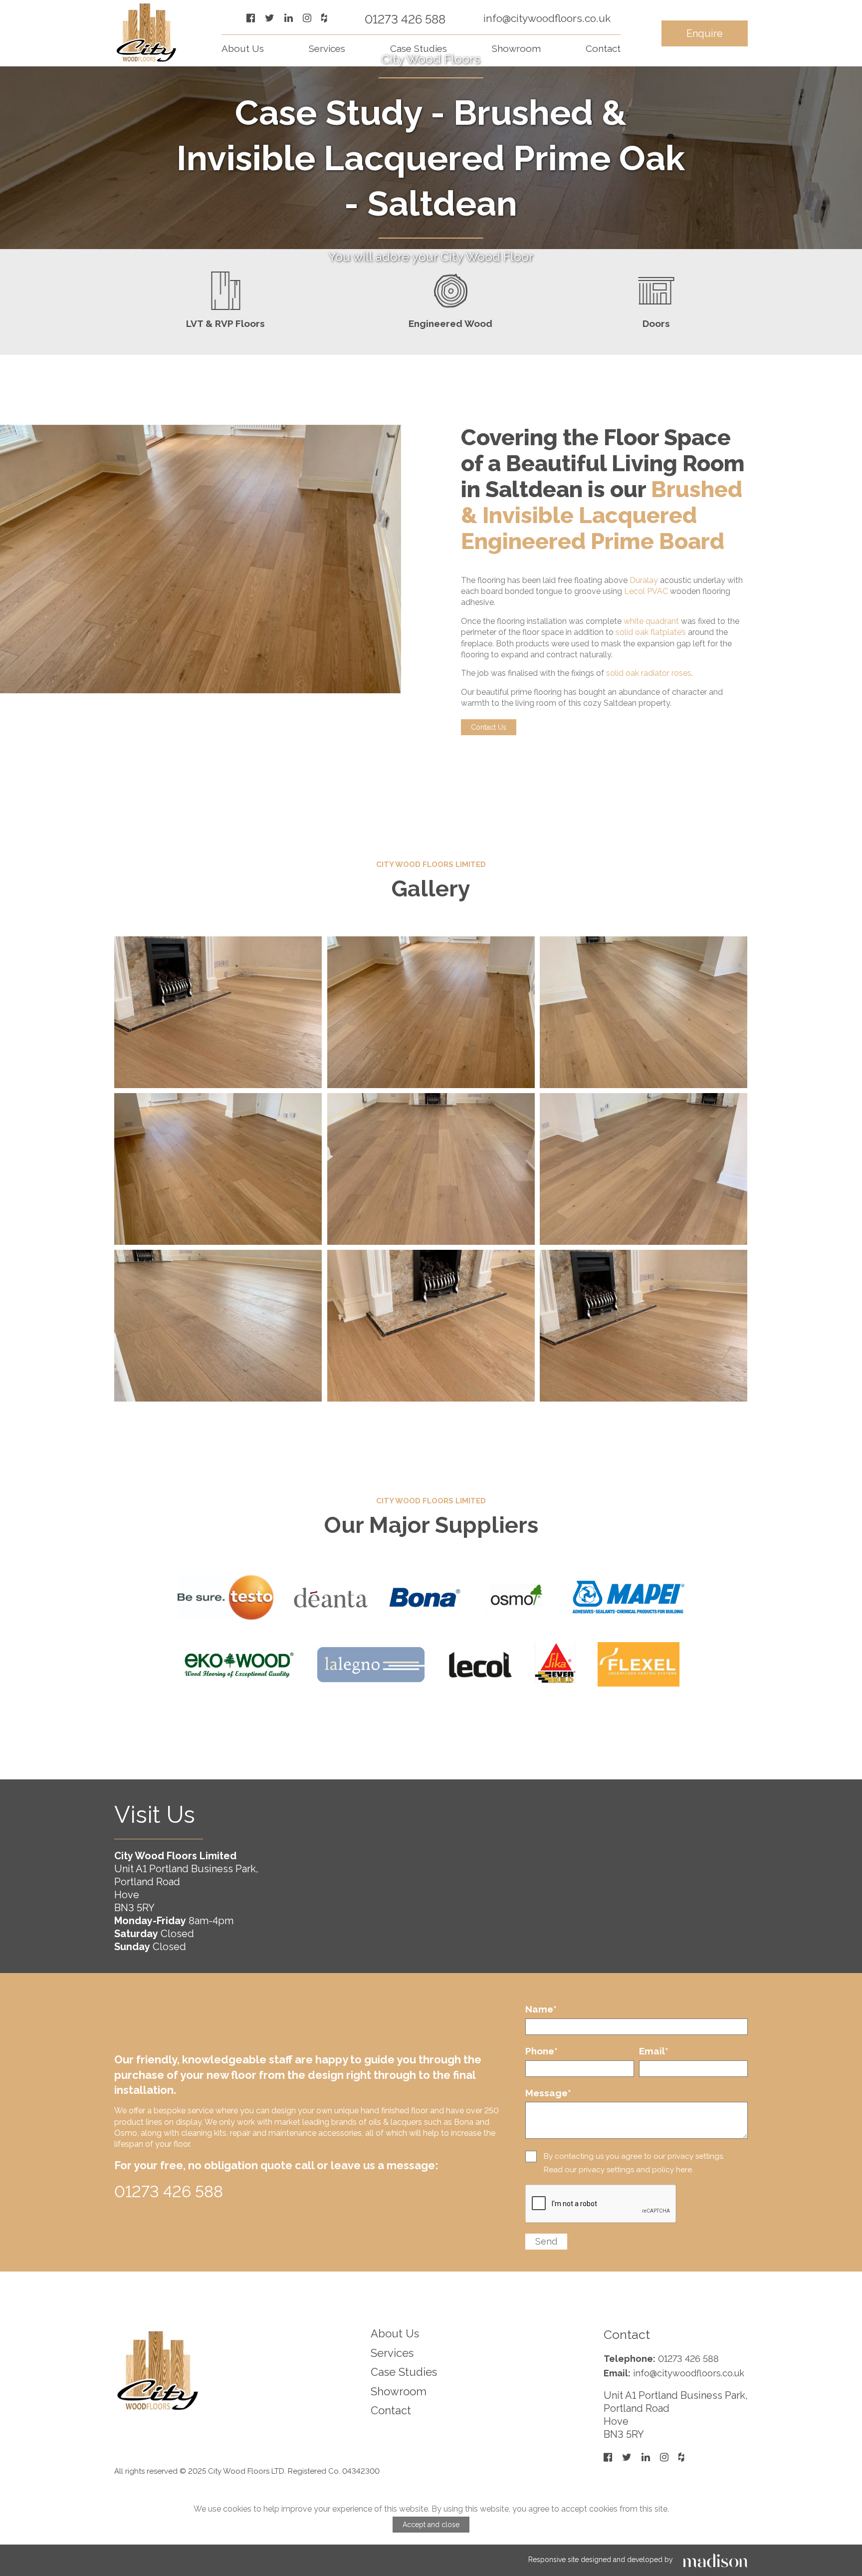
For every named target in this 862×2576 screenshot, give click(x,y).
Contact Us (489, 727)
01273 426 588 (405, 19)
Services (327, 48)
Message (548, 2093)
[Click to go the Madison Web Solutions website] (715, 2560)
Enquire (705, 33)
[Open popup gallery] (218, 1012)
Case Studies (419, 48)
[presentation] (601, 2204)
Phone (541, 2051)
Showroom (516, 48)
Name (541, 2009)
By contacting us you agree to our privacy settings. (634, 2156)
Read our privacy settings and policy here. (619, 2170)
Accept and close (431, 2525)
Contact (603, 48)
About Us (243, 48)
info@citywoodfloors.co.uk (547, 18)
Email (654, 2051)
